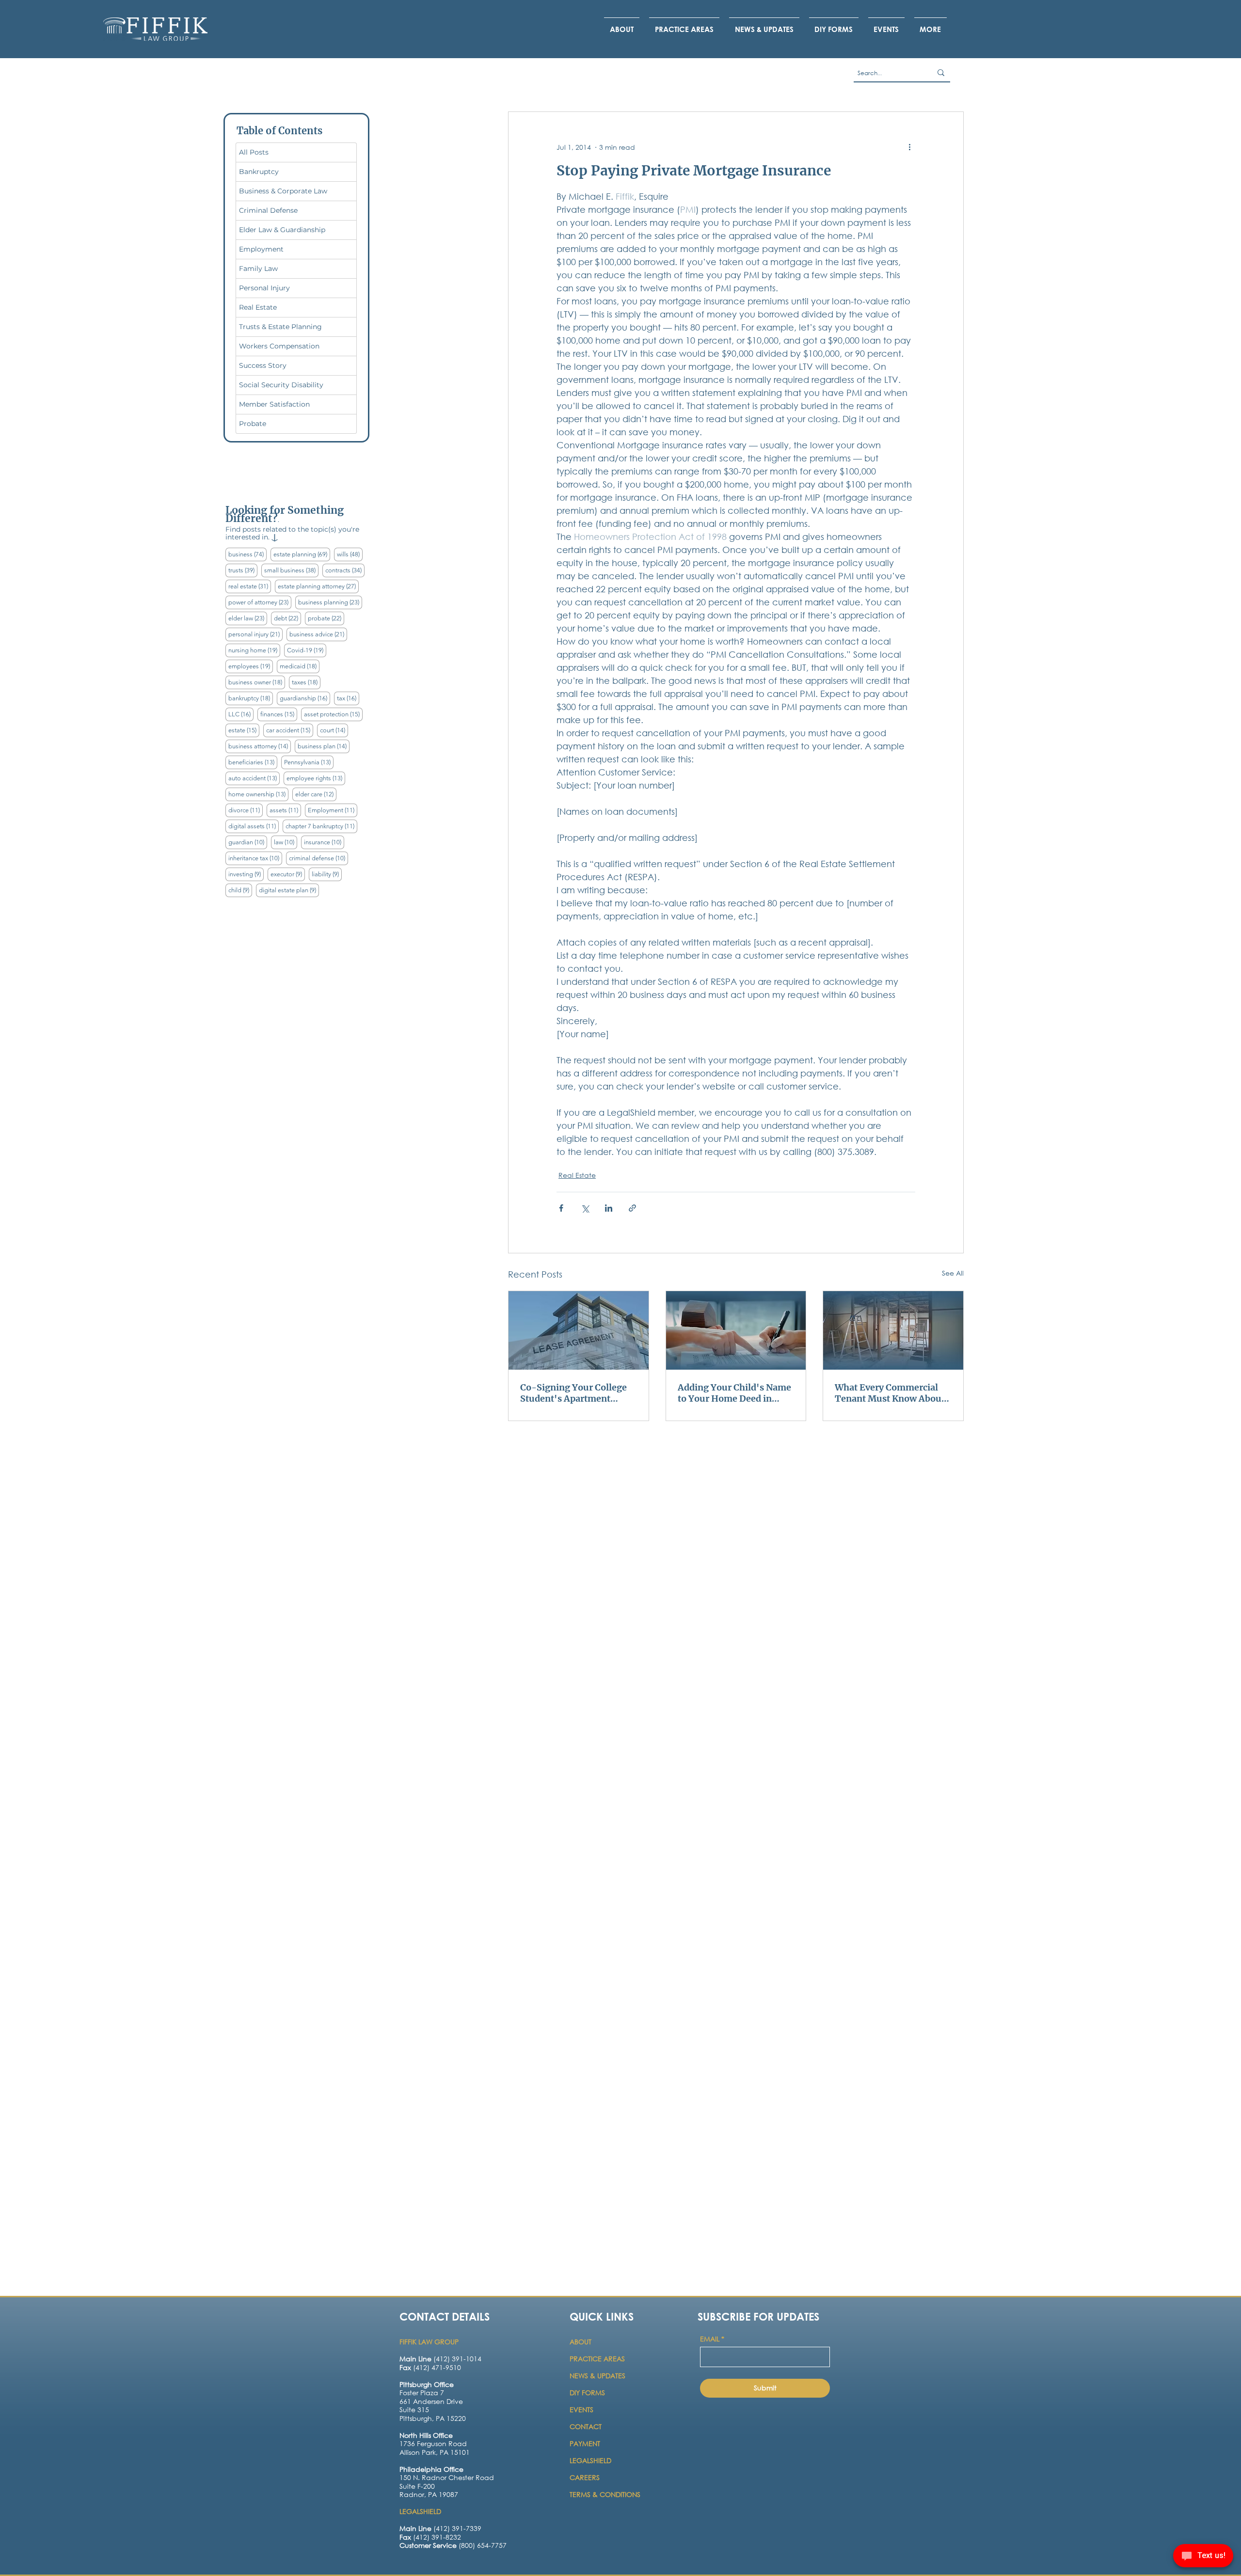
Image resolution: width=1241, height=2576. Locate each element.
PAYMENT (585, 2443)
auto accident (254, 778)
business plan (324, 746)
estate (244, 730)
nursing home (254, 650)
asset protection (333, 714)
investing (246, 874)
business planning (330, 602)
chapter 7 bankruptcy (321, 826)
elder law (248, 618)
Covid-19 (307, 650)
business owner (257, 682)
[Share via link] (632, 1208)
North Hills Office (426, 2435)
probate (326, 618)
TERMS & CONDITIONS (605, 2494)
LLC (241, 714)
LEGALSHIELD (590, 2460)
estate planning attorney (318, 586)
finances (279, 714)
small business (291, 570)
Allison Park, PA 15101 (435, 2452)
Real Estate (577, 1175)
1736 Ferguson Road (433, 2443)
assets (285, 810)
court (334, 730)
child (240, 890)
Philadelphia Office (431, 2469)
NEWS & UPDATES (597, 2376)
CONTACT (587, 2426)
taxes (306, 682)
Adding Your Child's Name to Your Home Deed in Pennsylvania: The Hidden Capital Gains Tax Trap (734, 1393)
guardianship (305, 698)
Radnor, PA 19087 (429, 2494)
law (286, 842)
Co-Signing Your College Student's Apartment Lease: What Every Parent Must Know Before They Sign (574, 1393)
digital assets (254, 826)
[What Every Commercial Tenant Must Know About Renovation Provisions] (893, 1330)
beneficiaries (253, 762)
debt (287, 618)
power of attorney (260, 602)
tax (348, 698)
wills (350, 554)
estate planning (302, 554)
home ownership (258, 794)
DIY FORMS (587, 2393)
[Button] (439, 2407)
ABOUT (581, 2342)
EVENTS (581, 2410)
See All (953, 1273)
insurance (324, 842)
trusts (243, 570)
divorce (246, 810)
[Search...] (941, 73)
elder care (316, 794)
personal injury (255, 634)
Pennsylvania (309, 762)
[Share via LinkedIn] (609, 1208)
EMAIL (712, 2339)
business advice (318, 634)
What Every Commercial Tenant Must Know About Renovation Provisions (890, 1393)
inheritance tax (255, 858)
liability (327, 874)
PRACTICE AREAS (597, 2359)
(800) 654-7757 (453, 2545)
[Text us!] (1203, 2557)
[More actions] (909, 147)
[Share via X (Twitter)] (585, 1208)
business (247, 554)
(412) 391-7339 (440, 2528)
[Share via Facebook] (561, 1208)
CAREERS (585, 2477)
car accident (290, 730)
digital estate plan (289, 890)
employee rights (316, 778)
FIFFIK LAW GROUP (429, 2342)
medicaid (300, 666)
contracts (345, 570)
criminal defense (318, 858)
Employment (333, 810)
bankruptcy (251, 698)
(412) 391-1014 (440, 2359)
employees (251, 666)
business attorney (260, 746)
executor (288, 874)
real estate (250, 586)
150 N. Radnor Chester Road (447, 2477)
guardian (248, 842)
